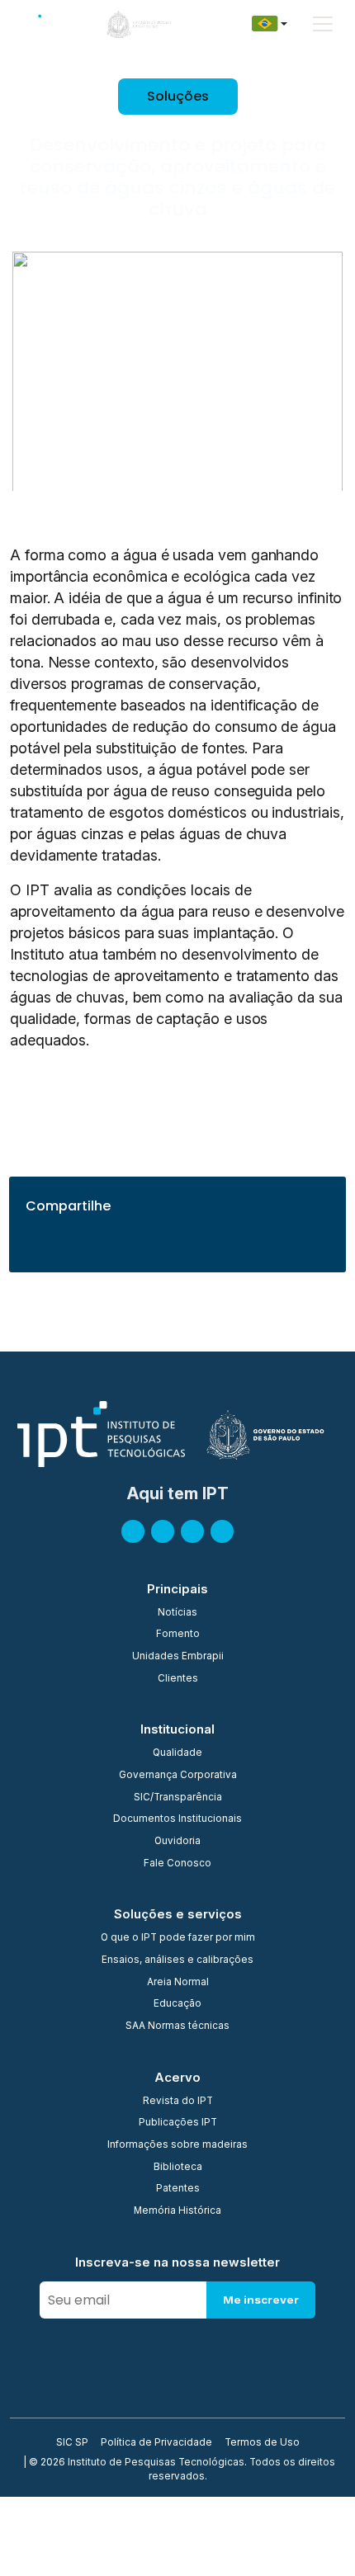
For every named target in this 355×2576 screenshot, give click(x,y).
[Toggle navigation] (323, 24)
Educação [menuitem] (177, 2004)
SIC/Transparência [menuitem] (178, 1798)
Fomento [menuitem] (178, 1635)
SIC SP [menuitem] (72, 2443)
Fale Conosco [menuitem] (177, 1864)
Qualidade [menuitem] (177, 1753)
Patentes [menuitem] (178, 2189)
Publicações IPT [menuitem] (178, 2123)
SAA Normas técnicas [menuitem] (177, 2026)
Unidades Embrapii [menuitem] (178, 1657)
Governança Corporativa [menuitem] (178, 1776)
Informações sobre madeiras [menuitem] (177, 2145)
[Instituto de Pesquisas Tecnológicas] (41, 24)
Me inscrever (261, 2300)
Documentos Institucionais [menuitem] (177, 1819)
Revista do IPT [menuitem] (178, 2102)
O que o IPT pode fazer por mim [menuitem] (178, 1938)
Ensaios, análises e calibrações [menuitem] (177, 1960)
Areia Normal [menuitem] (178, 1983)
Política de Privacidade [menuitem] (156, 2443)
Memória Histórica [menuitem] (177, 2211)
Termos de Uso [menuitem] (262, 2443)
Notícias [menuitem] (177, 1613)
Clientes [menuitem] (178, 1679)
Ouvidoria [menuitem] (177, 1842)
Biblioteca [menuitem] (178, 2168)
